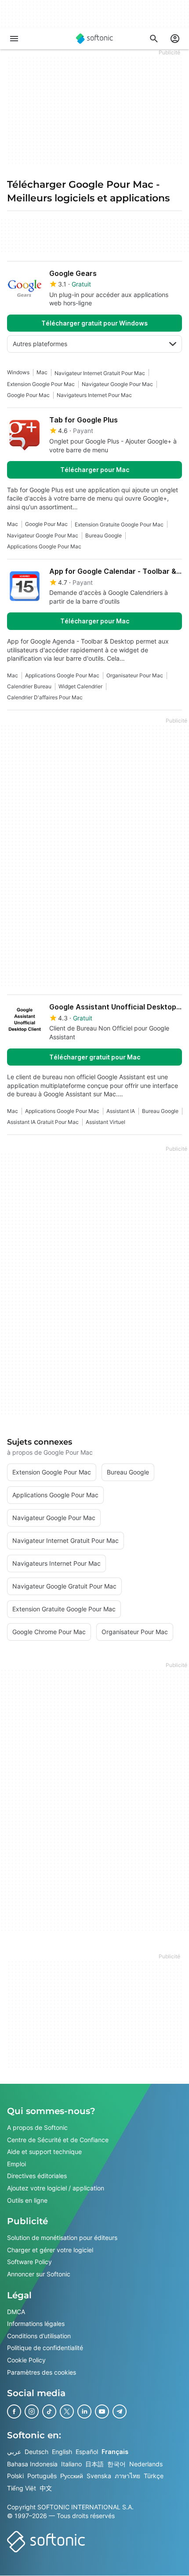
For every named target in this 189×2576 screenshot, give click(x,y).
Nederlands (146, 2464)
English (62, 2452)
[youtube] (102, 2411)
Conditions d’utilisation (39, 2336)
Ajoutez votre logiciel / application (56, 2188)
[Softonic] (94, 39)
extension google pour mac (41, 384)
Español (87, 2452)
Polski (15, 2476)
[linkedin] (84, 2411)
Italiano (71, 2464)
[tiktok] (49, 2411)
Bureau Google (104, 535)
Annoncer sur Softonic (39, 2274)
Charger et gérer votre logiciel (50, 2250)
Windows (18, 372)
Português (42, 2476)
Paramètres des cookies (42, 2372)
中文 (46, 2488)
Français (115, 2452)
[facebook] (14, 2411)
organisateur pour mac (135, 675)
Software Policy (29, 2262)
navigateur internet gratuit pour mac (100, 373)
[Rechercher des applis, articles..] (154, 39)
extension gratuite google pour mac (119, 524)
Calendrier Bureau (29, 686)
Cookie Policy (26, 2360)
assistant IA (121, 1111)
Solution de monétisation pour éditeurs (62, 2238)
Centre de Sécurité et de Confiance (58, 2140)
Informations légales (36, 2324)
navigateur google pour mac (117, 384)
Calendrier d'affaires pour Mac (45, 697)
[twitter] (67, 2411)
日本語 (94, 2464)
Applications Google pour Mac (44, 546)
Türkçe (154, 2476)
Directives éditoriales (37, 2176)
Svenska (99, 2476)
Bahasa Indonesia (32, 2464)
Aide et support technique (44, 2152)
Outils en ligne (27, 2200)
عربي (14, 2452)
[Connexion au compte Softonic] (175, 39)
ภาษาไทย (127, 2476)
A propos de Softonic (37, 2127)
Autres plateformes (40, 344)
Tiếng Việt (22, 2488)
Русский (72, 2476)
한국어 (116, 2464)
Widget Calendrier (80, 686)
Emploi (16, 2164)
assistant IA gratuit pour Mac (43, 1122)
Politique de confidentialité (45, 2348)
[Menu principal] (14, 39)
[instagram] (32, 2411)
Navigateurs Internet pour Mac (94, 395)
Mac (42, 372)
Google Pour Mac (28, 395)
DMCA (16, 2312)
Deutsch (36, 2452)
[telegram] (120, 2411)
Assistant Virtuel (105, 1122)
